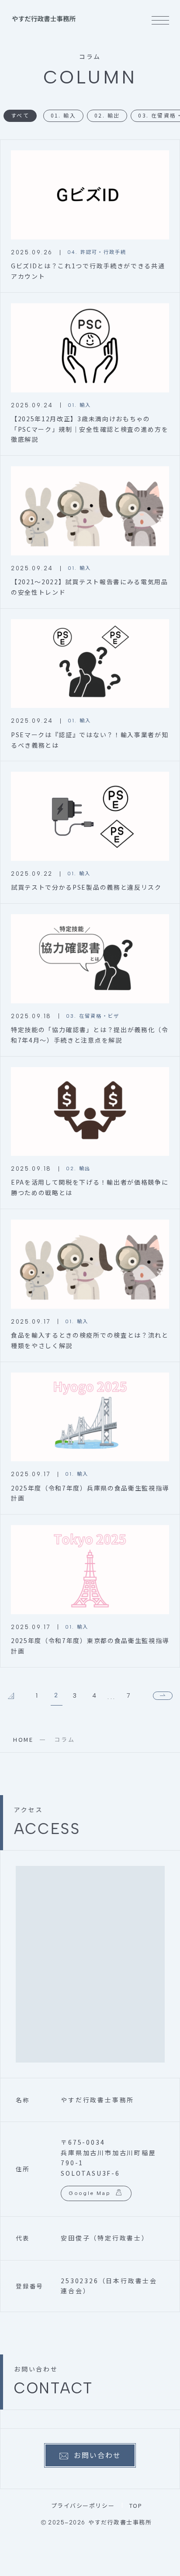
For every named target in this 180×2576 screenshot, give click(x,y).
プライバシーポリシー (83, 2505)
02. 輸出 (107, 115)
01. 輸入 (63, 115)
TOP (136, 2505)
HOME (23, 1739)
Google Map (90, 2193)
